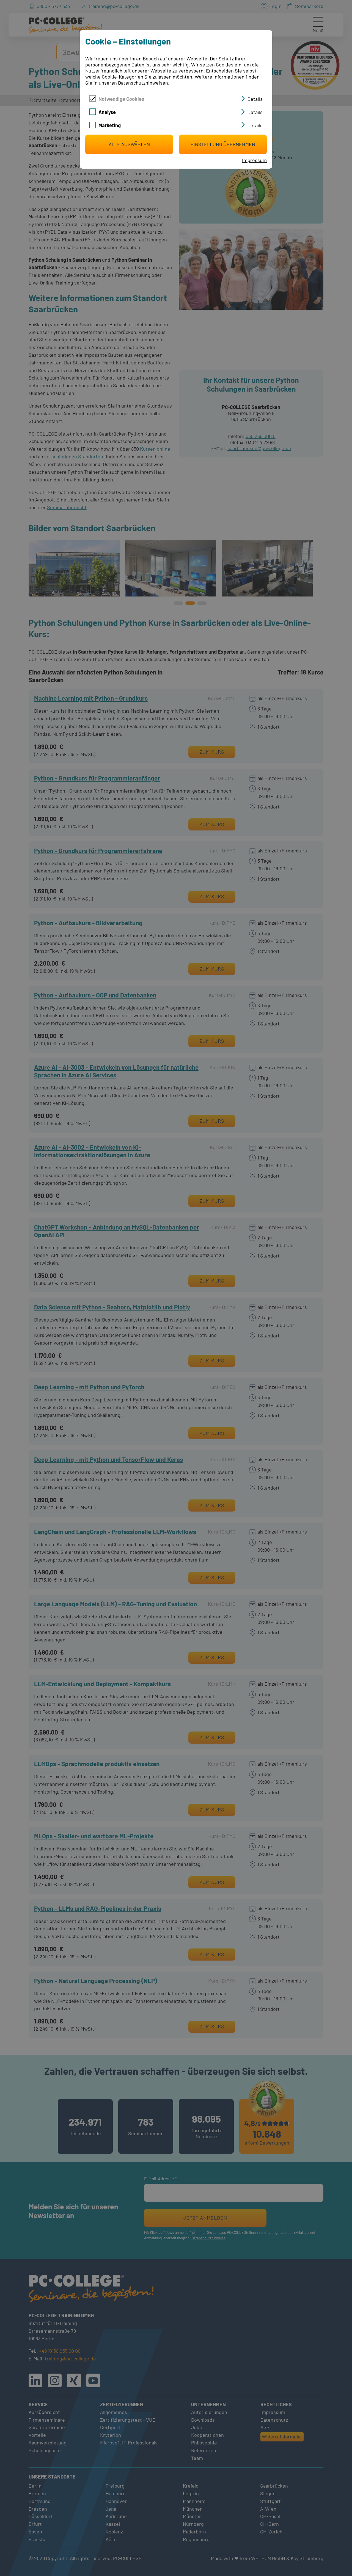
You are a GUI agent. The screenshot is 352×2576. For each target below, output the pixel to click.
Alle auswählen (129, 144)
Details (255, 99)
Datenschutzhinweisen (143, 83)
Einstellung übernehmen (223, 144)
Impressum (254, 160)
